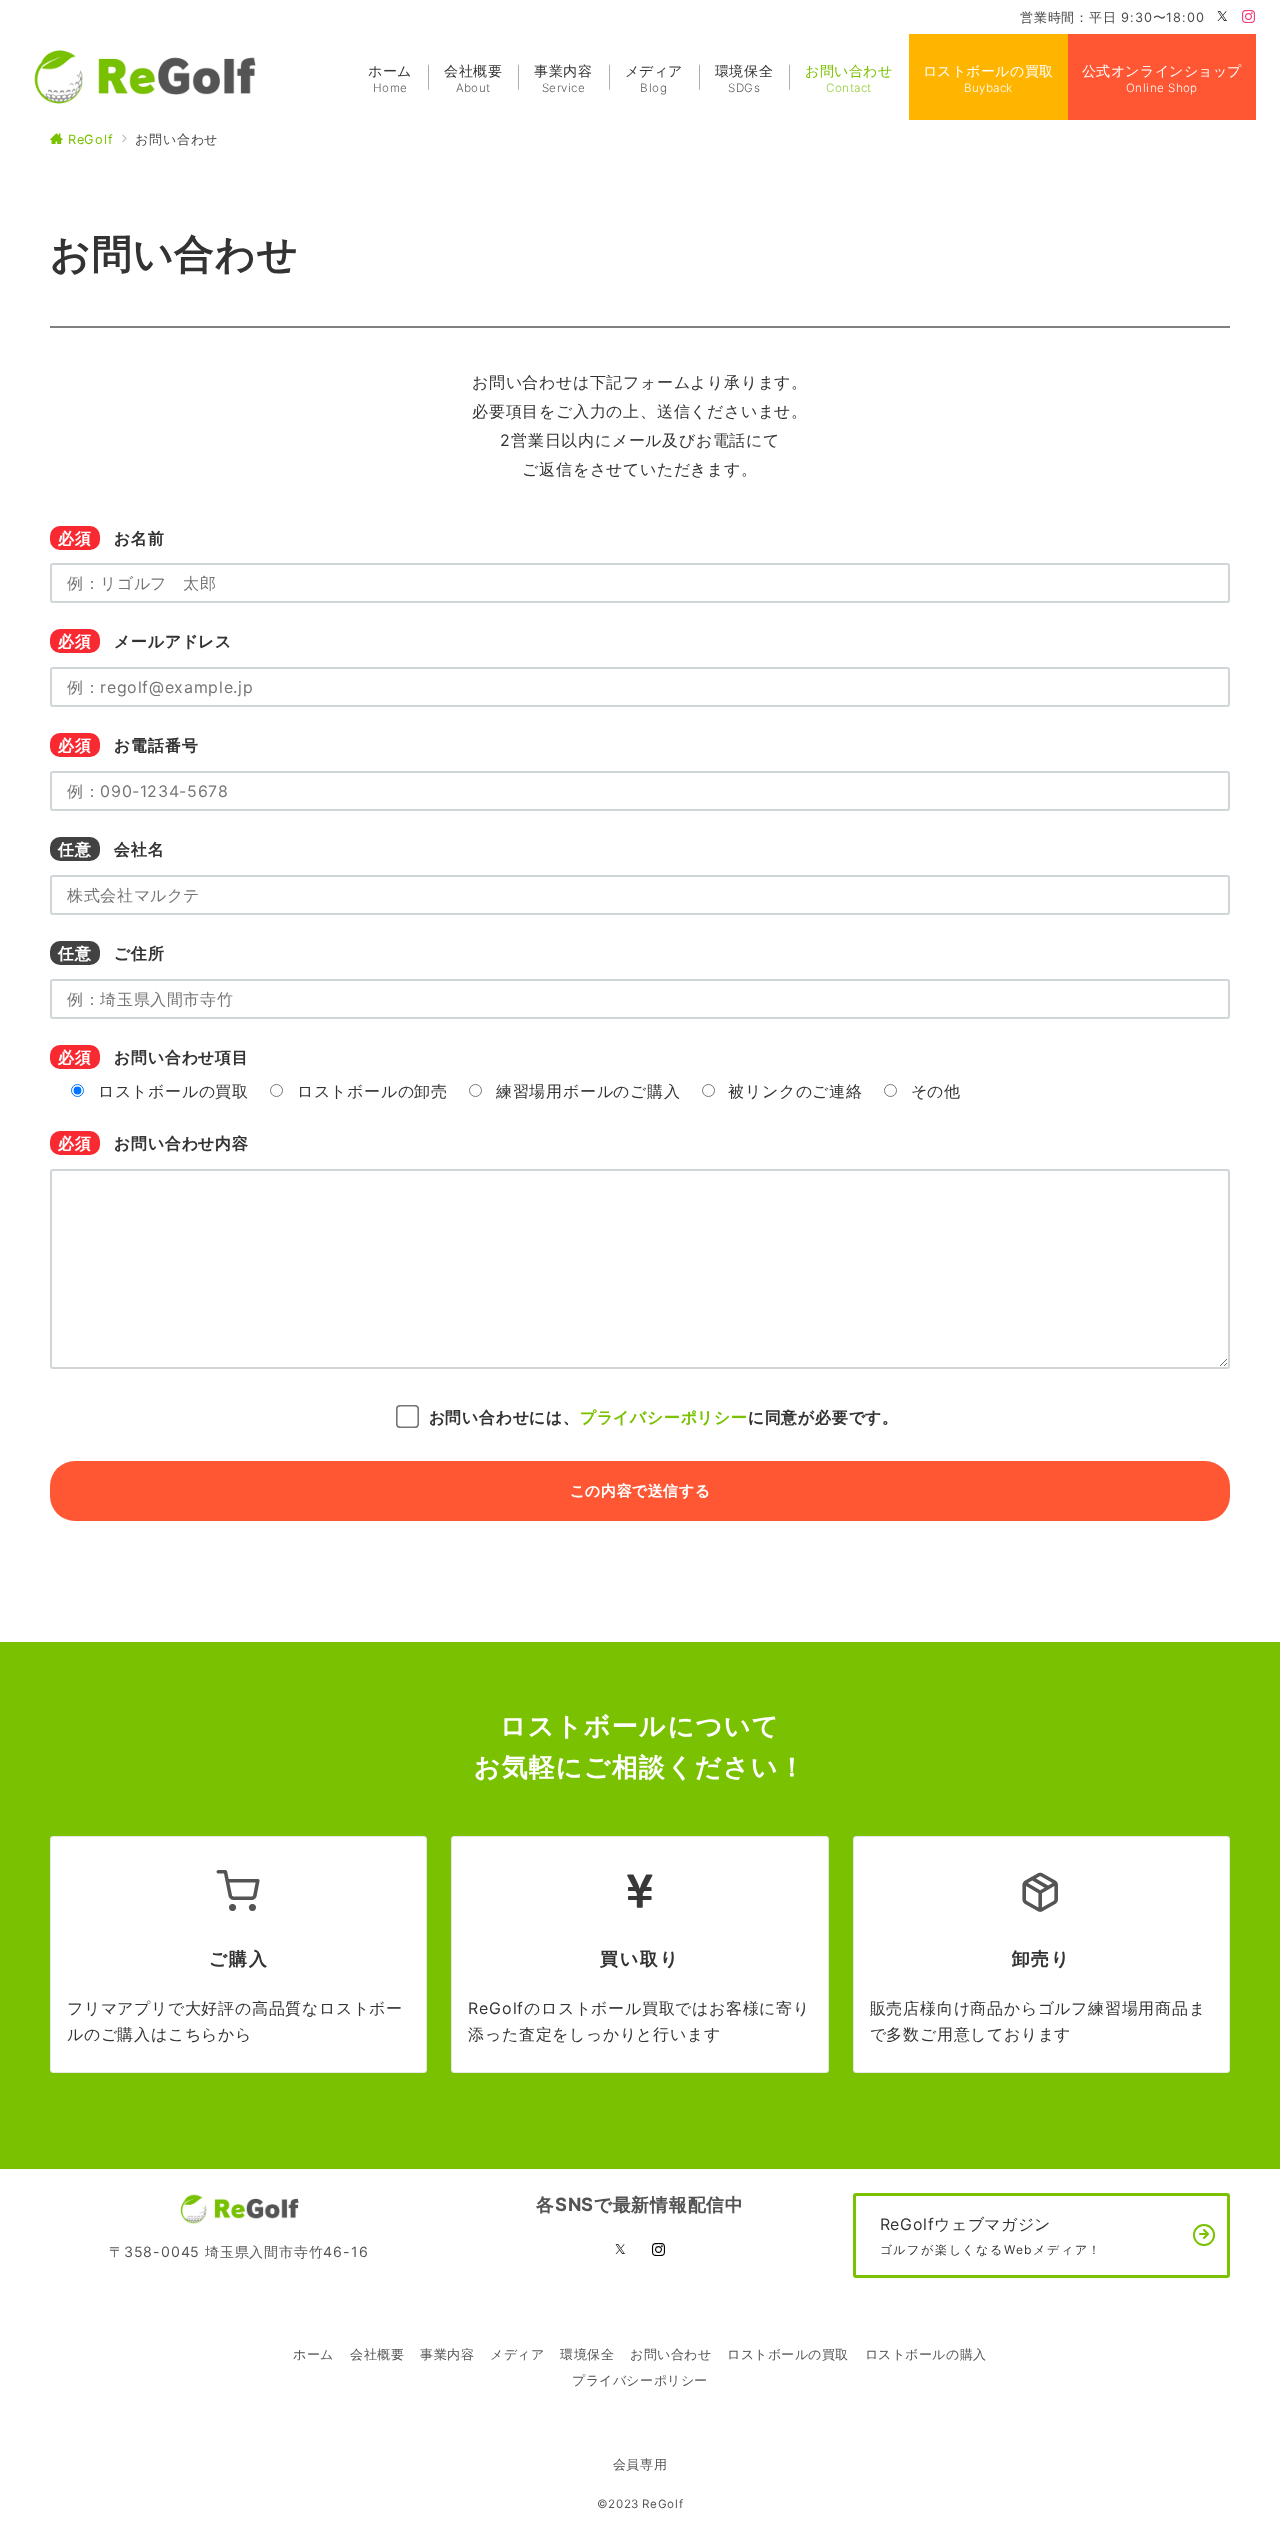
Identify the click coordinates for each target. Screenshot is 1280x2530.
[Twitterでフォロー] (1223, 17)
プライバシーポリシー (664, 1417)
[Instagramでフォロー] (1249, 17)
